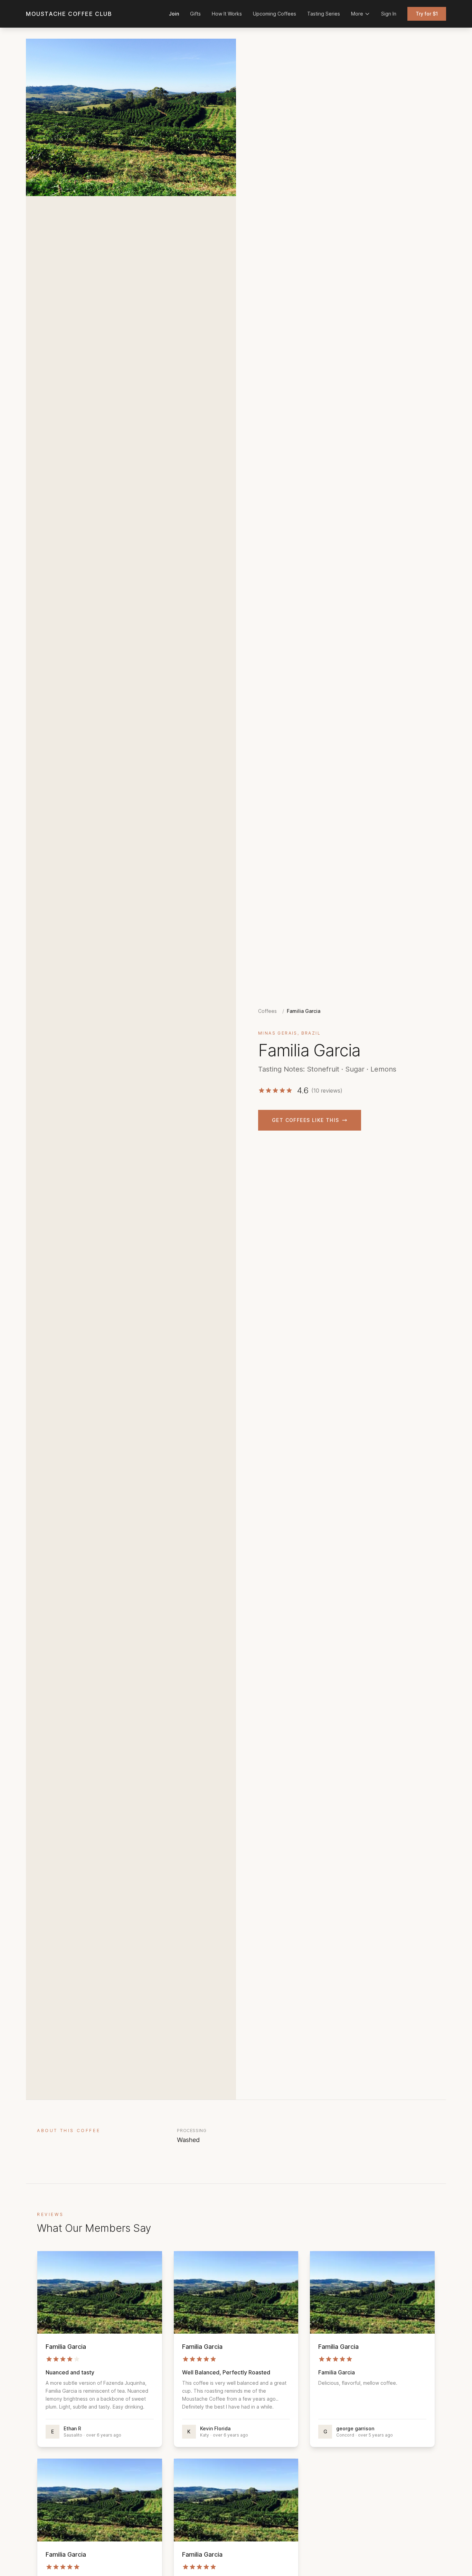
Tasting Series (324, 14)
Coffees (267, 1011)
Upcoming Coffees (275, 14)
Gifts (195, 14)
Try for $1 (427, 14)
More (357, 14)
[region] (131, 117)
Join (174, 14)
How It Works (227, 14)
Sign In (389, 14)
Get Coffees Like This (305, 1120)
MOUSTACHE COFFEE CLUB (69, 14)
